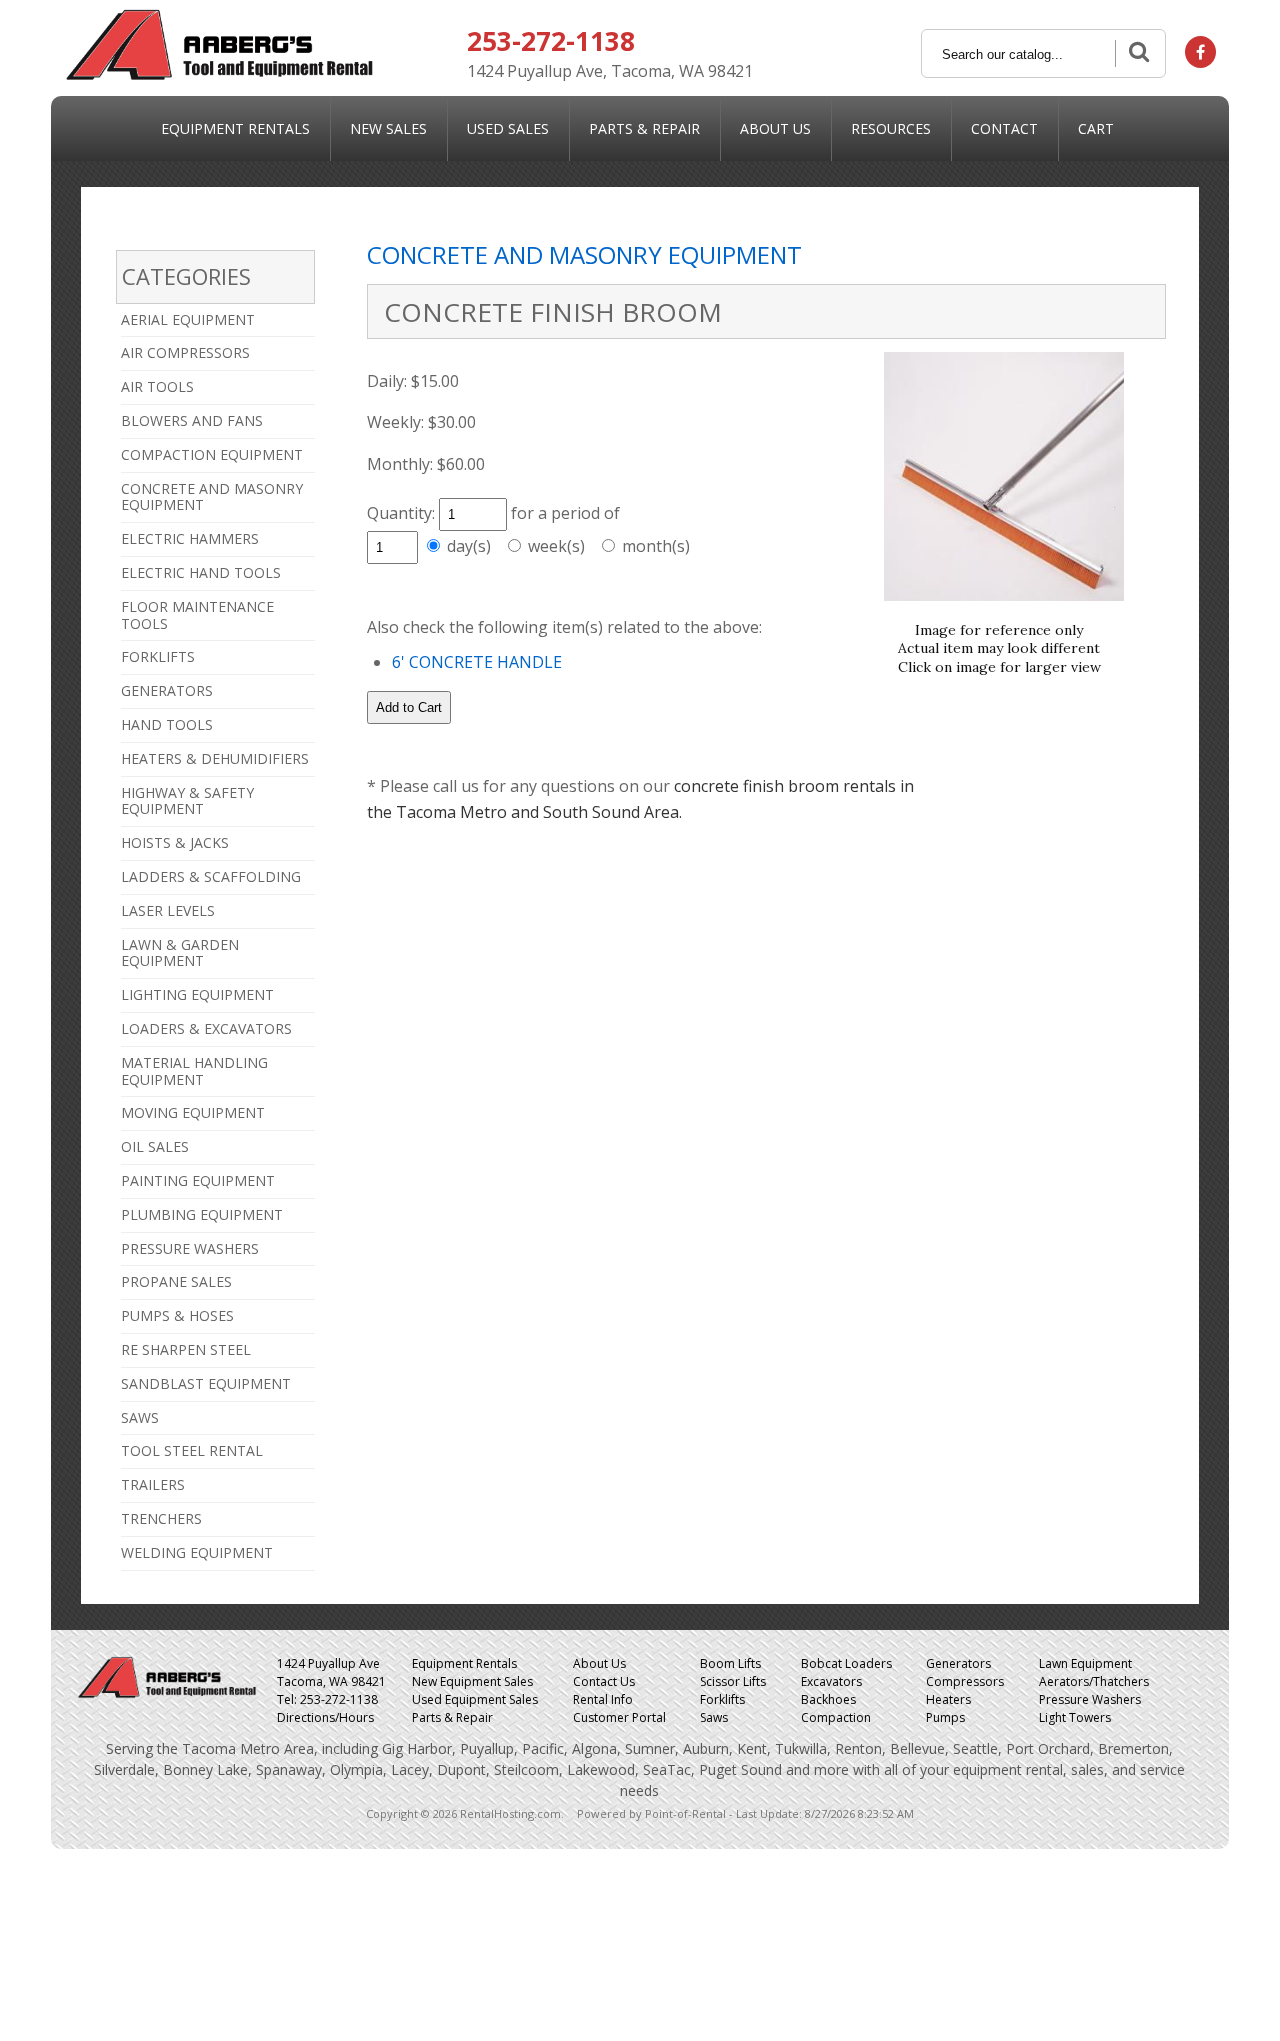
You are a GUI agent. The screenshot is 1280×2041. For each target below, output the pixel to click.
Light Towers (1075, 1717)
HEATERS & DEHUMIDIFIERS (215, 758)
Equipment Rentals (235, 128)
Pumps (945, 1717)
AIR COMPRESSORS (185, 352)
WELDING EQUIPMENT (197, 1552)
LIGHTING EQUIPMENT (197, 994)
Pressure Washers (1090, 1699)
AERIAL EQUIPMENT (188, 319)
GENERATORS (167, 690)
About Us (775, 128)
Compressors (965, 1681)
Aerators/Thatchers (1094, 1681)
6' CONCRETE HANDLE (477, 662)
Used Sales (508, 128)
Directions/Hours (325, 1717)
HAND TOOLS (167, 724)
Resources (891, 128)
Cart (1096, 128)
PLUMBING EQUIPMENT (202, 1214)
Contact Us (604, 1681)
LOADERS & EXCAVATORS (206, 1028)
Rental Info (603, 1699)
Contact (1004, 128)
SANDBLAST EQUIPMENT (206, 1383)
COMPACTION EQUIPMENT (212, 454)
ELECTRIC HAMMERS (190, 538)
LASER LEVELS (168, 910)
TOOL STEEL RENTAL (192, 1450)
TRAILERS (153, 1484)
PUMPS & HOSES (177, 1315)
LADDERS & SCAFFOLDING (211, 876)
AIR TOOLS (157, 386)
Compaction (836, 1717)
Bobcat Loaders (846, 1663)
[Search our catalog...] (1137, 53)
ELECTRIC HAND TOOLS (201, 572)
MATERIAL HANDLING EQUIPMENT (194, 1071)
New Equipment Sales (472, 1681)
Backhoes (828, 1699)
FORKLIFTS (158, 656)
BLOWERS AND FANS (192, 420)
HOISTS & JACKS (175, 842)
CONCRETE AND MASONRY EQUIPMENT (212, 497)
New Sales (388, 128)
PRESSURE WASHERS (190, 1248)
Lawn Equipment (1085, 1663)
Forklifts (722, 1699)
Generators (958, 1663)
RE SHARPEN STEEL (186, 1349)
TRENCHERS (161, 1518)
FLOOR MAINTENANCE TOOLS (197, 615)
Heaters (948, 1699)
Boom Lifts (730, 1663)
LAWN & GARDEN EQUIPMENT (180, 953)
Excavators (831, 1681)
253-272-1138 (551, 41)
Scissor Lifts (733, 1681)
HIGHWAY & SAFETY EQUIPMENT (187, 801)
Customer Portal (619, 1717)
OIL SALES (155, 1146)
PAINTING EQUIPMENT (198, 1180)
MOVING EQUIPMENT (193, 1112)
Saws (714, 1717)
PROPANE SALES (176, 1281)
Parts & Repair (644, 128)
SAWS (140, 1417)
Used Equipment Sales (475, 1699)
